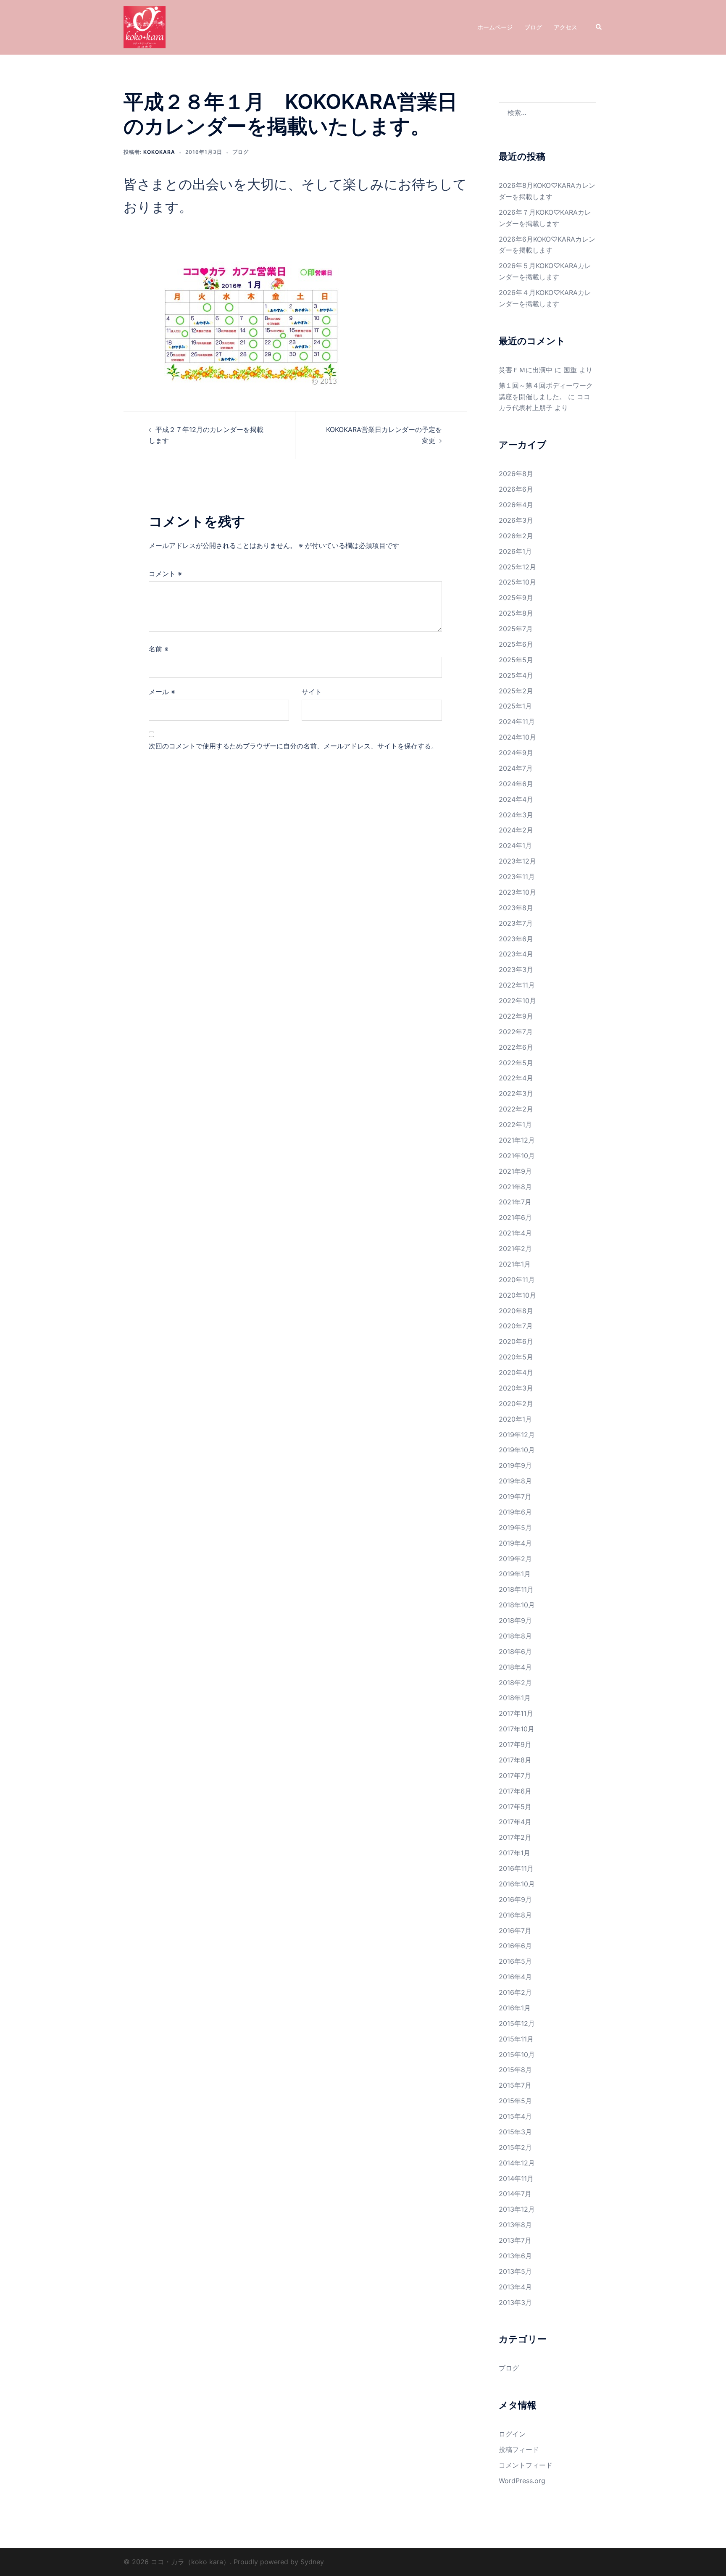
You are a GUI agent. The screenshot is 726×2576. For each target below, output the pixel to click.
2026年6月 (516, 489)
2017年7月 (515, 1775)
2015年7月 (515, 2085)
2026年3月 (516, 520)
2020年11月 (517, 1280)
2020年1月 (515, 1419)
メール (162, 692)
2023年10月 (517, 892)
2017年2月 (515, 1837)
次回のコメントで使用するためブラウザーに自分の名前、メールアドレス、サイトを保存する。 (293, 746)
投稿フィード (519, 2450)
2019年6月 (515, 1512)
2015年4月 (515, 2116)
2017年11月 (516, 1713)
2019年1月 (515, 1574)
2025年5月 (516, 660)
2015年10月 (517, 2054)
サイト (312, 692)
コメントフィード (526, 2465)
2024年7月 (516, 768)
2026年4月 (516, 505)
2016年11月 (516, 1868)
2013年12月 (517, 2209)
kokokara (159, 152)
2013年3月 (515, 2302)
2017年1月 (514, 1853)
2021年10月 (517, 1156)
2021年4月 (515, 1233)
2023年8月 (516, 908)
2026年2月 (516, 536)
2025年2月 (516, 691)
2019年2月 (515, 1559)
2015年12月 (517, 2023)
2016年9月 (515, 1899)
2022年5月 (516, 1063)
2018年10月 (517, 1605)
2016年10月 (517, 1884)
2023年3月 (516, 969)
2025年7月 (516, 629)
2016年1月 (515, 2008)
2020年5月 (516, 1357)
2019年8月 (515, 1481)
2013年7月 (515, 2240)
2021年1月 (515, 1264)
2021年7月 (515, 1202)
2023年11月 (517, 877)
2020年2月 (516, 1404)
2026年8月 (516, 474)
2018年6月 (515, 1651)
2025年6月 (516, 644)
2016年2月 (515, 1992)
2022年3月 (516, 1093)
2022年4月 (516, 1078)
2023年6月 (516, 939)
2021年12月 (517, 1140)
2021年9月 (515, 1171)
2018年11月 (516, 1589)
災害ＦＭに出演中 (526, 370)
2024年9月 (516, 753)
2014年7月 (515, 2194)
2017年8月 (515, 1760)
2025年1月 (515, 706)
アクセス (566, 27)
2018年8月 (515, 1636)
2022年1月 (515, 1125)
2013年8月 (515, 2225)
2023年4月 (516, 954)
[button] (599, 27)
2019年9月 (515, 1465)
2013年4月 (515, 2287)
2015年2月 (515, 2147)
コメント (165, 574)
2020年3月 (516, 1388)
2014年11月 (516, 2178)
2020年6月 (516, 1341)
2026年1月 (515, 551)
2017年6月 (515, 1791)
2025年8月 (516, 613)
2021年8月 (515, 1187)
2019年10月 (517, 1450)
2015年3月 (515, 2132)
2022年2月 (516, 1109)
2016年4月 (515, 1977)
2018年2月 (515, 1683)
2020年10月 (517, 1295)
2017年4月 (515, 1822)
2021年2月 (515, 1248)
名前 (159, 649)
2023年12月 (517, 861)
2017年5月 (515, 1807)
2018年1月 (515, 1698)
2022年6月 (516, 1047)
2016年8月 (515, 1915)
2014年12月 (517, 2163)
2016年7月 (515, 1931)
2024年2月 (516, 830)
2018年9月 (515, 1620)
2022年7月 (516, 1032)
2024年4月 (516, 799)
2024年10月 (517, 737)
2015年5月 (515, 2101)
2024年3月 (516, 815)
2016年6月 (515, 1946)
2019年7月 (515, 1496)
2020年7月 (516, 1326)
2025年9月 (516, 598)
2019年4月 (515, 1543)
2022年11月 (517, 985)
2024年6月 (516, 784)
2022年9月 (516, 1016)
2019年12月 (517, 1435)
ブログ (533, 27)
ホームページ (495, 27)
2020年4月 (516, 1372)
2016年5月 (515, 1961)
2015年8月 (515, 2070)
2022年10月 (517, 1001)
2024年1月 (515, 845)
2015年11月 (516, 2039)
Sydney (312, 2562)
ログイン (512, 2434)
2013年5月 (515, 2271)
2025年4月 (516, 675)
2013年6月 (515, 2256)
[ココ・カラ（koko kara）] (145, 26)
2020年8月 (516, 1311)
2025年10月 (517, 582)
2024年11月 (517, 722)
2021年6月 (515, 1217)
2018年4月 (515, 1667)
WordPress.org (522, 2481)
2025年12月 (517, 567)
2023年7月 (516, 923)
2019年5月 (515, 1528)
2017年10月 (517, 1729)
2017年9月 (515, 1744)
